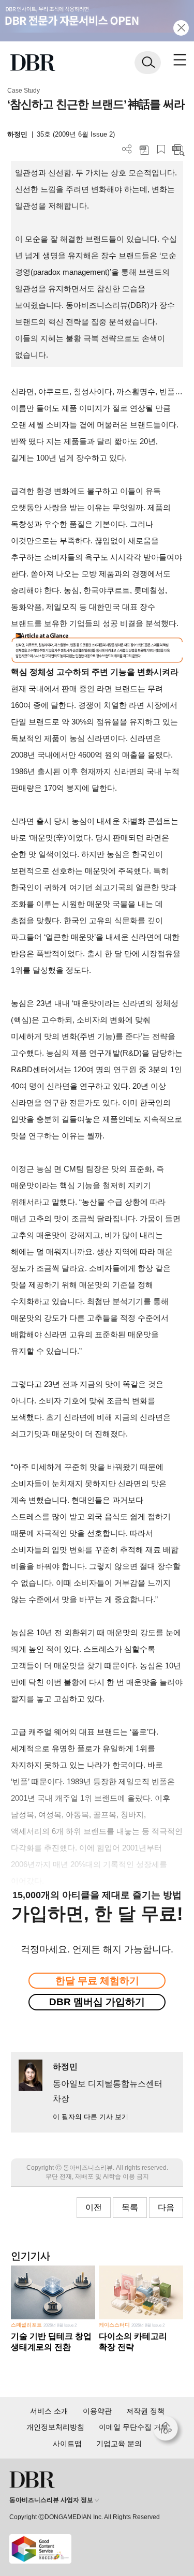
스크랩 (161, 149)
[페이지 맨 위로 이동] (168, 2431)
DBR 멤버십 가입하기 (97, 2002)
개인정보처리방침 (55, 2427)
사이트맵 (67, 2444)
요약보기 (178, 149)
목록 (130, 2207)
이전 (94, 2207)
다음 (166, 2207)
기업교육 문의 (119, 2444)
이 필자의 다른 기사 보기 (91, 2117)
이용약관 (97, 2411)
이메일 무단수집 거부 (133, 2427)
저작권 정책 (145, 2411)
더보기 (127, 149)
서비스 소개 (49, 2411)
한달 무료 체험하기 (97, 1981)
